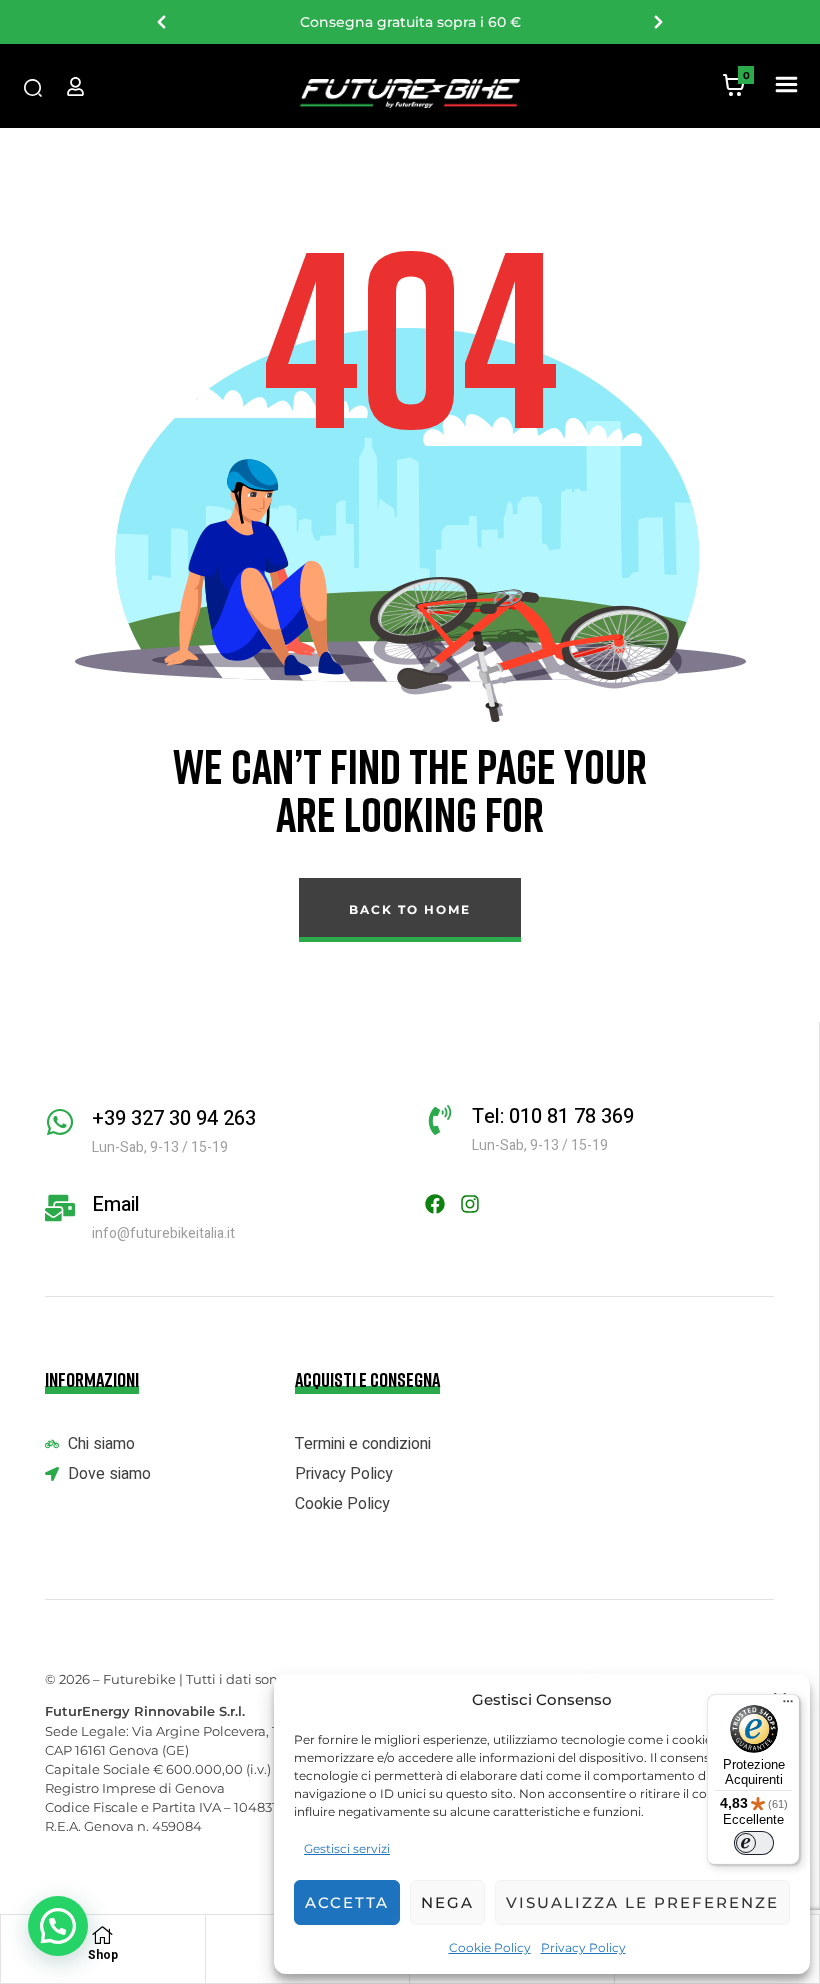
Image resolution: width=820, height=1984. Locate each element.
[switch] (754, 1843)
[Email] (60, 1208)
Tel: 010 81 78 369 (553, 1116)
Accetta (347, 1902)
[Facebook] (435, 1204)
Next (658, 22)
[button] (786, 86)
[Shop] (103, 1935)
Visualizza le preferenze (642, 1902)
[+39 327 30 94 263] (60, 1122)
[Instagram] (470, 1204)
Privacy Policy (583, 1947)
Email (116, 1204)
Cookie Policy (490, 1947)
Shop (103, 1955)
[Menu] (788, 1706)
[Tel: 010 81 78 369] (440, 1120)
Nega (447, 1902)
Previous (162, 22)
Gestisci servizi (347, 1848)
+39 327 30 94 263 (174, 1118)
